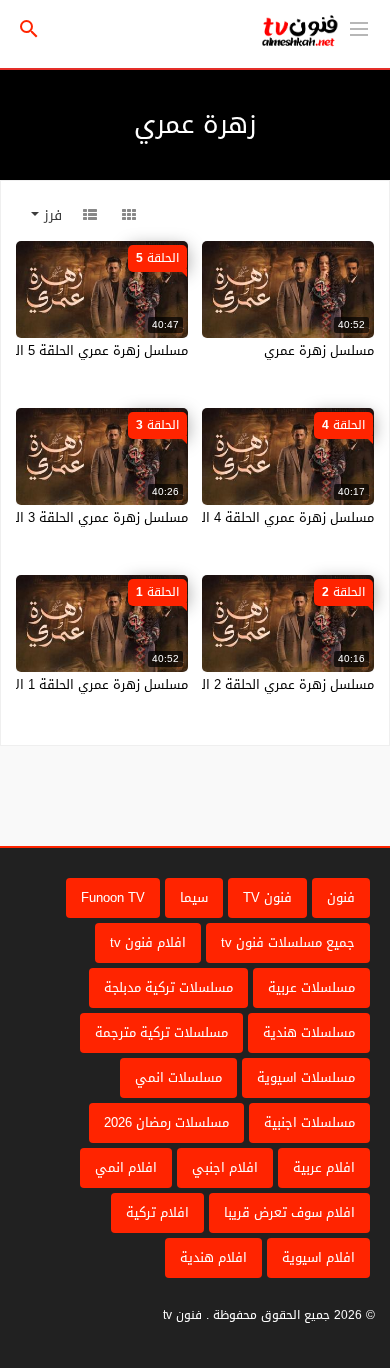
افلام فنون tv (148, 942)
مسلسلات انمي (178, 1077)
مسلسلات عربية (311, 987)
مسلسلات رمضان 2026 (166, 1122)
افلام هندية (213, 1257)
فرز (50, 215)
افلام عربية (324, 1167)
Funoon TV (113, 897)
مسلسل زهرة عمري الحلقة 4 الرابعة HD (262, 517)
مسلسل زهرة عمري (319, 350)
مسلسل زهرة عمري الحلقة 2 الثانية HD (264, 684)
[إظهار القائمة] (359, 27)
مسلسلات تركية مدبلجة (168, 987)
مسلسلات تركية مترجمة (161, 1032)
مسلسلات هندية (309, 1032)
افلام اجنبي (225, 1167)
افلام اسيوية (318, 1257)
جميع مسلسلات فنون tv (288, 942)
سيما (194, 897)
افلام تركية (157, 1212)
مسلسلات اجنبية (309, 1122)
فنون (341, 897)
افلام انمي (126, 1167)
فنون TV (267, 897)
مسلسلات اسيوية (306, 1077)
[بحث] (29, 29)
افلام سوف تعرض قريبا (289, 1212)
